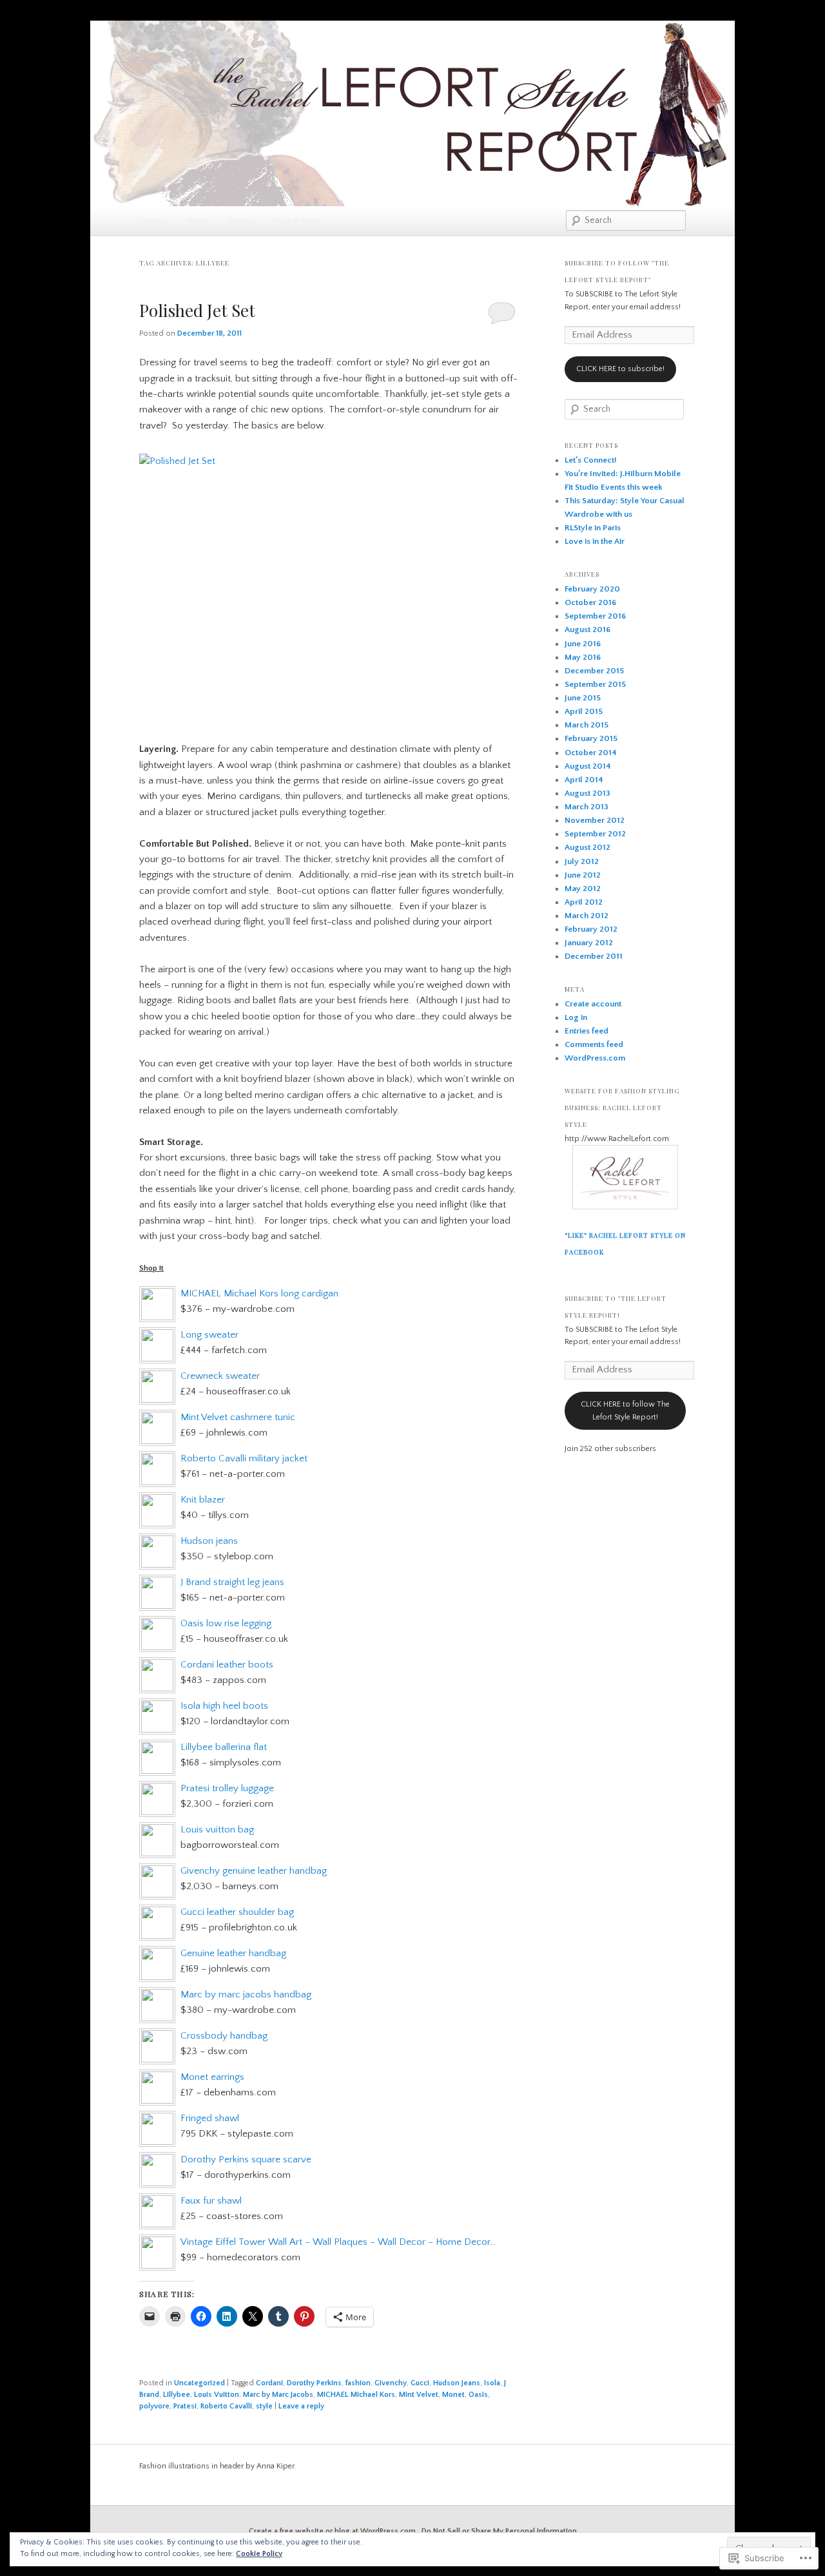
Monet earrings (212, 2077)
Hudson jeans (209, 1541)
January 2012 (589, 943)
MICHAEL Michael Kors (356, 2395)
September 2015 (595, 684)
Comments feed (594, 1044)
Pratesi (185, 2406)
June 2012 (583, 875)
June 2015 (583, 698)
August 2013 (587, 793)
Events (240, 220)
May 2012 (583, 889)
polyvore (154, 2406)
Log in (576, 1017)
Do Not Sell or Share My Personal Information (499, 2531)
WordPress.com (595, 1058)
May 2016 (583, 657)
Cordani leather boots (227, 1665)
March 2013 (587, 807)
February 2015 (591, 738)
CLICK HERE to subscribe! (620, 369)
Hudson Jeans (457, 2383)
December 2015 (594, 671)
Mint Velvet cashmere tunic (238, 1417)
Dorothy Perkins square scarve (246, 2159)
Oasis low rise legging (226, 1623)
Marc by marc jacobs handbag (246, 1994)
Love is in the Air (595, 541)
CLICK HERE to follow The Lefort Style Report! (625, 1411)
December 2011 (594, 956)
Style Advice (296, 220)
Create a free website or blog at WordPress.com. (333, 2531)
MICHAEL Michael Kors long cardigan (259, 1293)
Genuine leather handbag (233, 1953)
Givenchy (391, 2383)
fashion (358, 2383)
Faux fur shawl (211, 2201)
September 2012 (595, 834)
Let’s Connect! (591, 460)
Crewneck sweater (220, 1376)
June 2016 (583, 644)
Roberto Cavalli (226, 2406)
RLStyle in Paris (593, 528)
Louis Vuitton (217, 2395)
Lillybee (177, 2395)
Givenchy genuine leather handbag (254, 1871)
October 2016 (590, 602)
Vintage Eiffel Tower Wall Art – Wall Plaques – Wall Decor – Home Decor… (338, 2242)
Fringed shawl (210, 2118)
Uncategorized (199, 2383)
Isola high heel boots (224, 1706)
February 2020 (592, 589)
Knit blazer (203, 1500)
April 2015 (584, 711)
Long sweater (209, 1335)
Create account (593, 1004)
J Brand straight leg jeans (232, 1582)
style (264, 2406)
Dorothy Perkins (314, 2383)
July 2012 (582, 861)
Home (154, 220)
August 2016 (587, 630)
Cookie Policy (259, 2554)
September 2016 (595, 616)
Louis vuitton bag (217, 1830)
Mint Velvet (419, 2395)
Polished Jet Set (197, 310)
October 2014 (591, 753)
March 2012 (587, 916)
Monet (453, 2395)
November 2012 (595, 820)
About (197, 220)
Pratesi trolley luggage (227, 1788)
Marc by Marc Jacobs (278, 2395)
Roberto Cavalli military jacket (244, 1458)
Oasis (478, 2395)
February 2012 (591, 929)
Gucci (420, 2383)
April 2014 (584, 780)
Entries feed (587, 1031)
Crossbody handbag (224, 2036)
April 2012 (584, 902)
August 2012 (587, 847)
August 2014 (588, 766)
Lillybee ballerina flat (224, 1747)
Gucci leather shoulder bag (237, 1912)
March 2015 (587, 725)
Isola (492, 2383)
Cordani (269, 2383)
